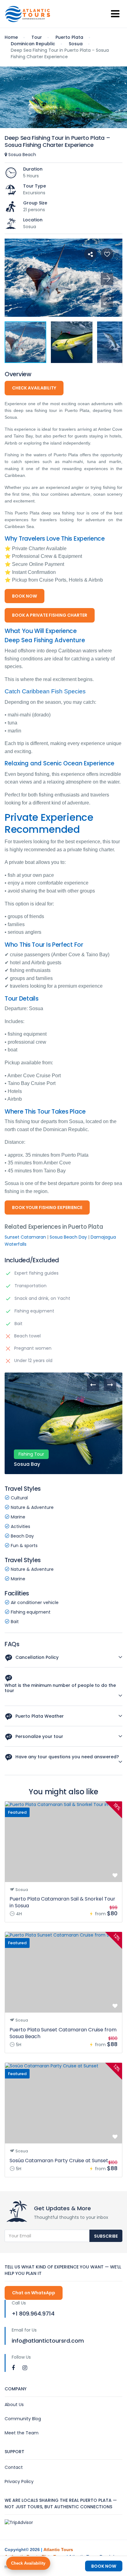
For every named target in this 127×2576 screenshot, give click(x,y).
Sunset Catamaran (25, 1237)
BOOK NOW (25, 596)
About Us (14, 2405)
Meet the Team (22, 2433)
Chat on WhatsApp (34, 2293)
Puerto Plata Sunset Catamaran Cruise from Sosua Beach (63, 2033)
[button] (107, 301)
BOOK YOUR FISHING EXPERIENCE (47, 1207)
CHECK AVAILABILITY (34, 388)
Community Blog (23, 2419)
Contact (14, 2467)
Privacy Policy (19, 2481)
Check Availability (28, 2563)
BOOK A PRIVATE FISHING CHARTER (50, 615)
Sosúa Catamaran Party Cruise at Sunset (59, 2161)
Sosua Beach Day (68, 1237)
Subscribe (106, 2236)
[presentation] (93, 1385)
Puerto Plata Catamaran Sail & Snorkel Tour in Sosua (62, 1902)
